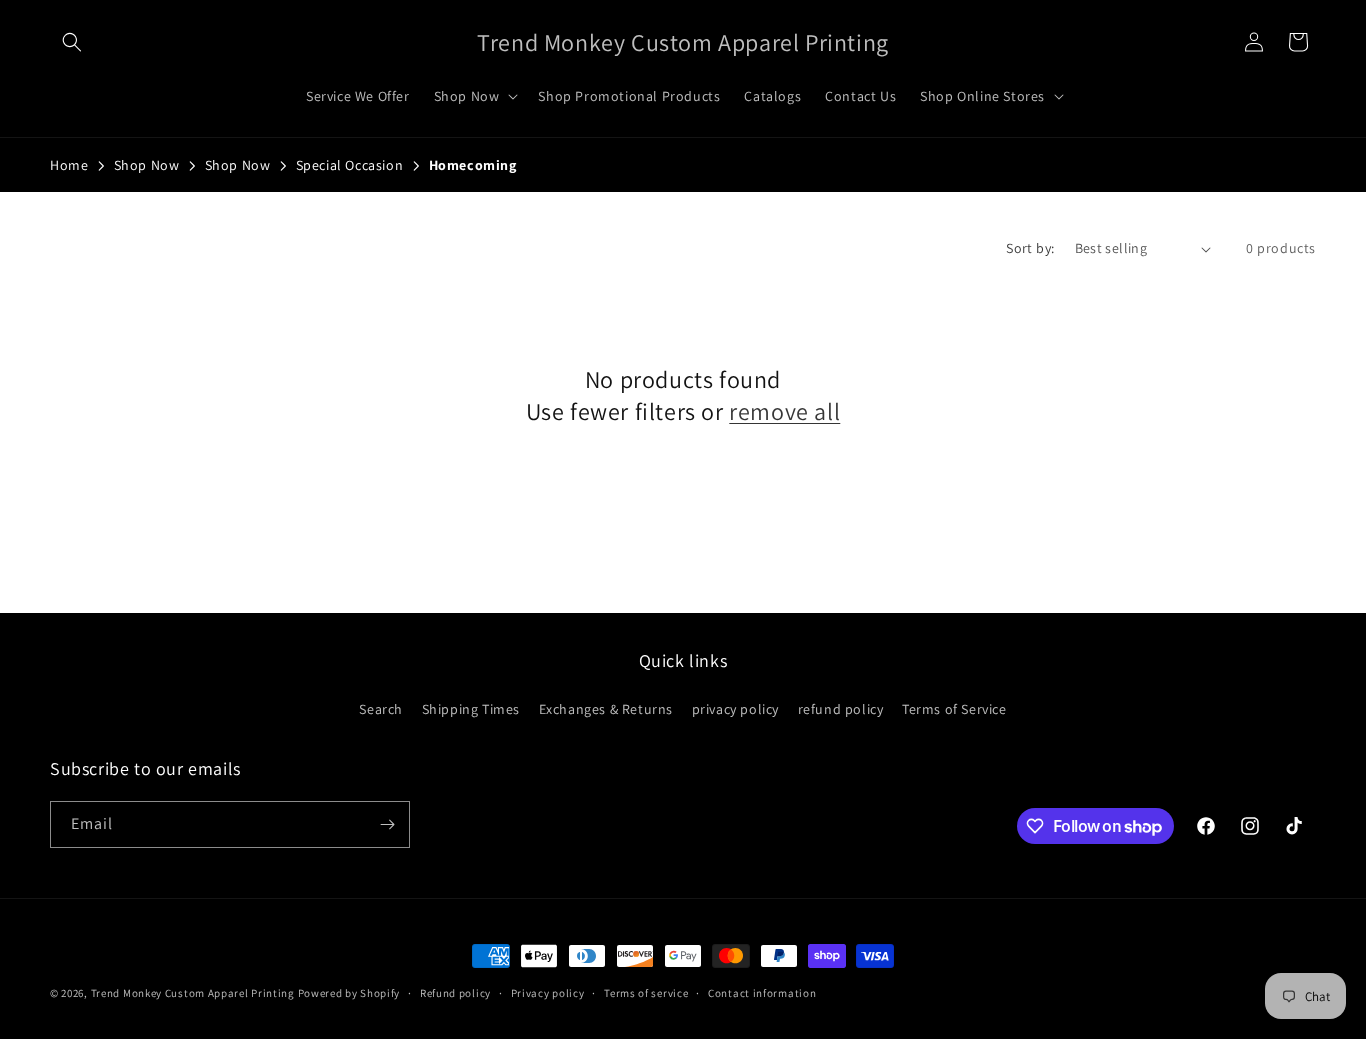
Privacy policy (548, 993)
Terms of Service (954, 709)
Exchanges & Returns (606, 709)
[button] (72, 42)
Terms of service (646, 993)
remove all (784, 411)
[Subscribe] (387, 824)
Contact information (762, 993)
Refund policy (455, 993)
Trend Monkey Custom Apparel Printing (193, 993)
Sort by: (1030, 248)
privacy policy (735, 709)
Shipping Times (471, 709)
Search (381, 709)
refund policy (841, 709)
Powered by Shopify (349, 993)
